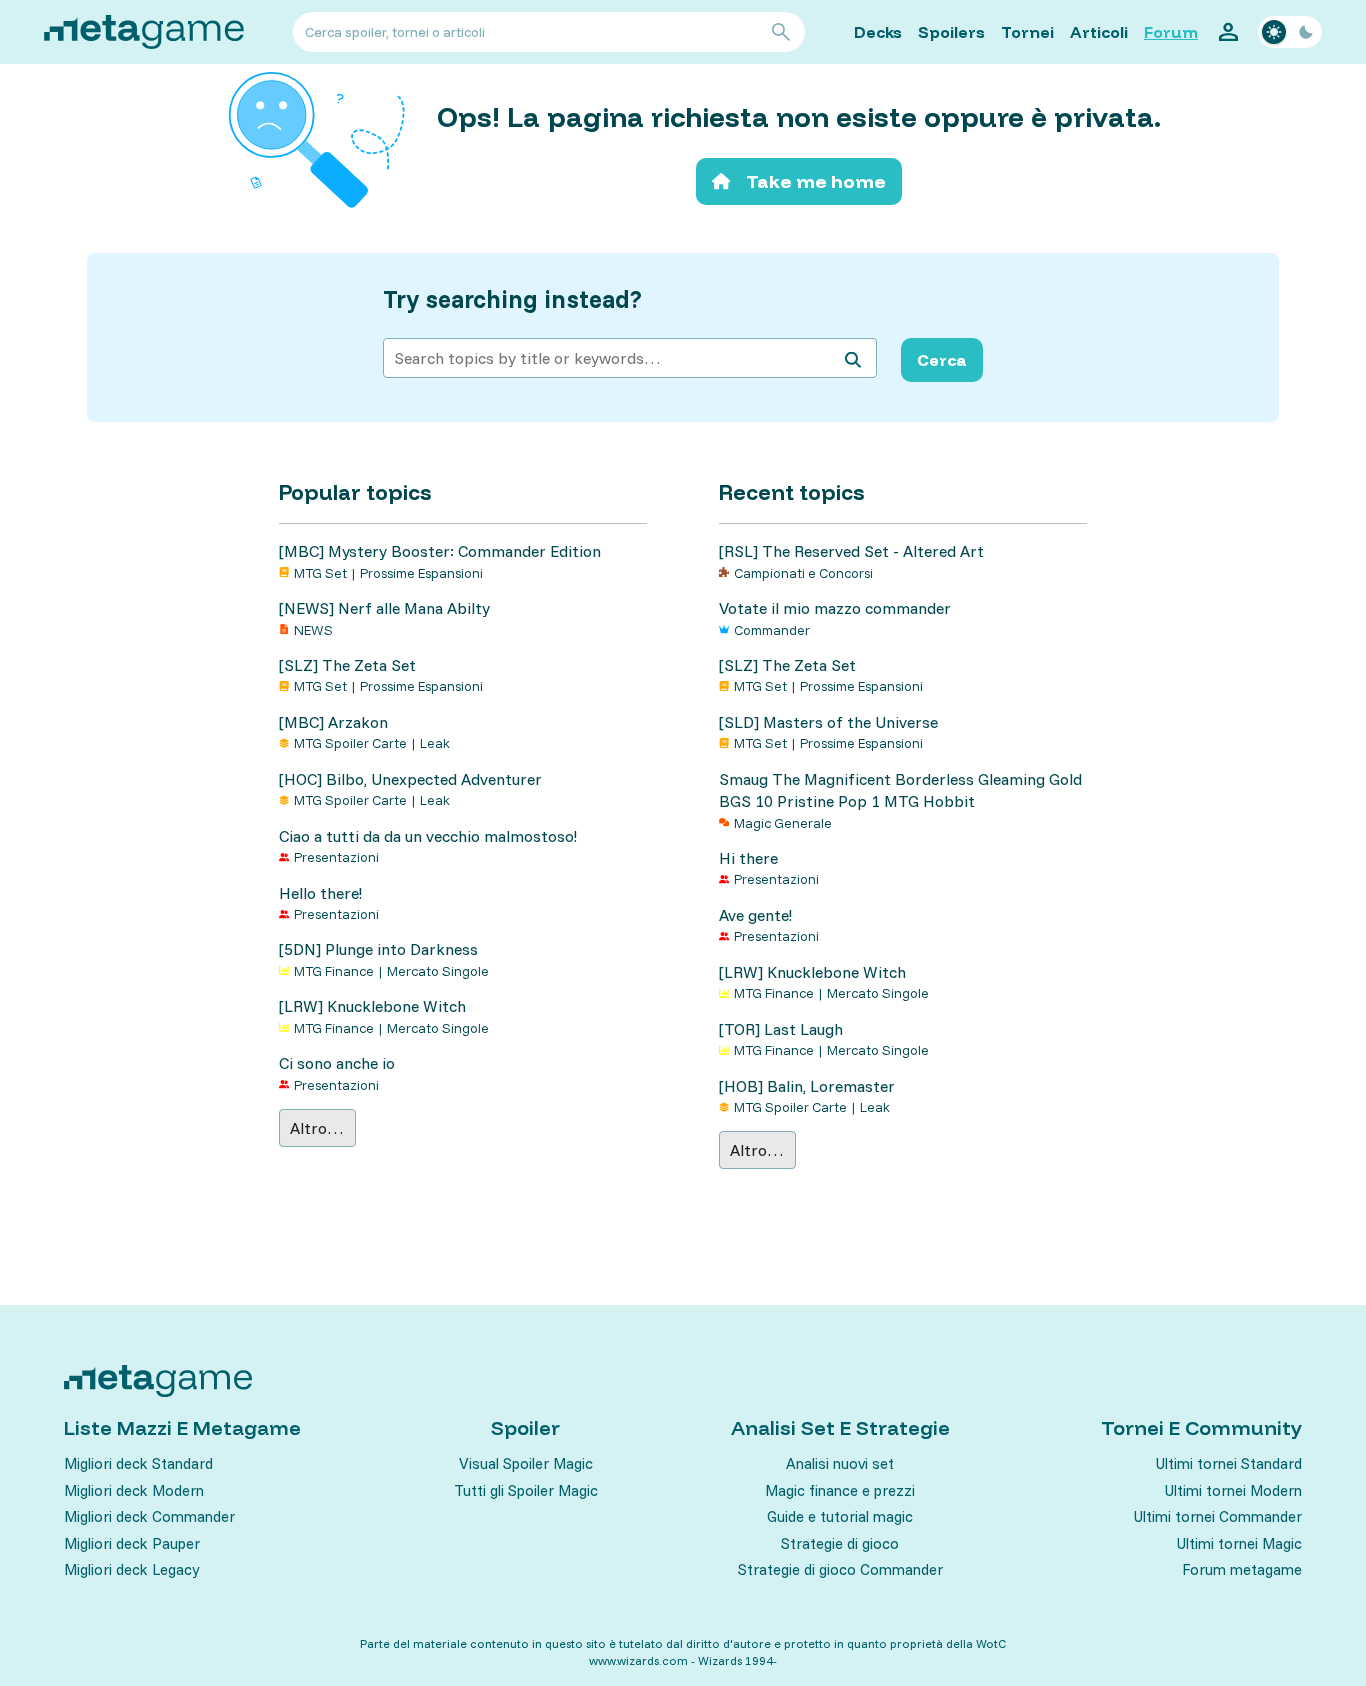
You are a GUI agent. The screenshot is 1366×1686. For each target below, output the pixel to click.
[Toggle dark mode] (1290, 32)
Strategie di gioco (840, 1543)
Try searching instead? (512, 299)
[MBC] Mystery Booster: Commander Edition (440, 551)
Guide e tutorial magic (840, 1516)
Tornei (1027, 32)
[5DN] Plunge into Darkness (378, 949)
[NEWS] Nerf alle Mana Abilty (384, 608)
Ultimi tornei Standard (1229, 1463)
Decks (878, 32)
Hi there (748, 858)
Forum (1171, 32)
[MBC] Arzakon (333, 722)
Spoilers (951, 32)
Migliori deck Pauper (132, 1543)
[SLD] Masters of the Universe (828, 722)
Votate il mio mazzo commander (835, 608)
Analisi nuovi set (840, 1463)
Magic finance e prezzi (840, 1490)
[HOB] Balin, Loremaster (807, 1086)
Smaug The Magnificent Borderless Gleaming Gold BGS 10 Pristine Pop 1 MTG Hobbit (900, 790)
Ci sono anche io (337, 1063)
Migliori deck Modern (134, 1490)
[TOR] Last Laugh (781, 1029)
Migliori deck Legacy (131, 1569)
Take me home (816, 181)
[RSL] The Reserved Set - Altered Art (851, 551)
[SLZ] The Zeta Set (347, 665)
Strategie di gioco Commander (840, 1569)
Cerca (942, 360)
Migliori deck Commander (149, 1516)
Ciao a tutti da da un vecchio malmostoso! (428, 836)
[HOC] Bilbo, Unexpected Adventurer (410, 779)
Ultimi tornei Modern (1233, 1490)
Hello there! (320, 893)
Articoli (1099, 32)
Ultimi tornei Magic (1239, 1543)
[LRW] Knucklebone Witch (372, 1006)
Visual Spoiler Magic (526, 1463)
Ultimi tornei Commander (1218, 1516)
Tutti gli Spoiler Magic (526, 1490)
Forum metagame (1242, 1569)
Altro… (317, 1128)
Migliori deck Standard (138, 1463)
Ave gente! (755, 915)
